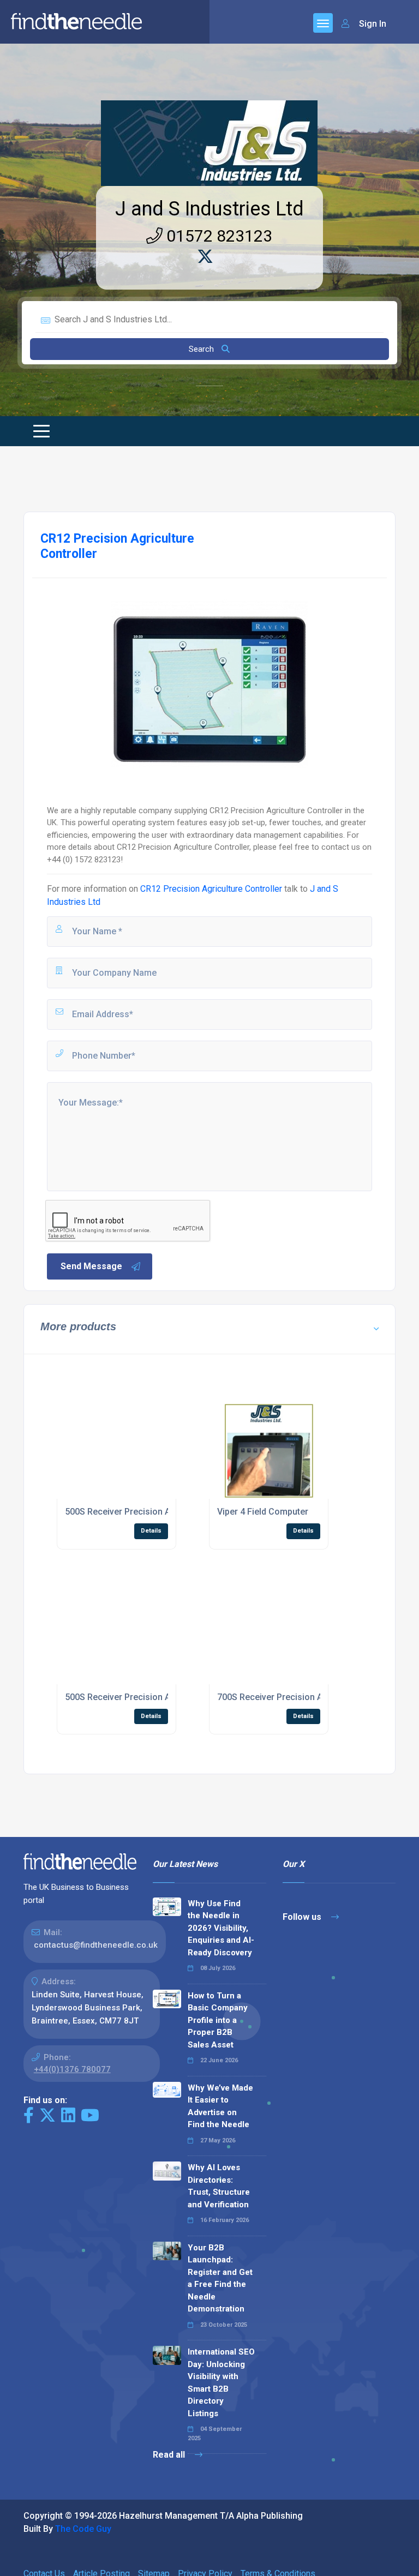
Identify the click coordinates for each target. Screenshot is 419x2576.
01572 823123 (217, 236)
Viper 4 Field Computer (263, 1512)
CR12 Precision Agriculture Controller (211, 889)
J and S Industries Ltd (209, 209)
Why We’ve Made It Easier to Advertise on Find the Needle (220, 2106)
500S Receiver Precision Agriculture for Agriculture (167, 1697)
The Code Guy (83, 2529)
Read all (170, 2455)
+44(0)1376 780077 (72, 2069)
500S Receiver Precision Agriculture (137, 1512)
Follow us (303, 1917)
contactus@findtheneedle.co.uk (96, 1945)
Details (151, 1531)
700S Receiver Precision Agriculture (289, 1697)
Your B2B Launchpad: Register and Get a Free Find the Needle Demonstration (220, 2278)
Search (202, 349)
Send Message (91, 1266)
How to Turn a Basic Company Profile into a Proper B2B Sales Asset (218, 2020)
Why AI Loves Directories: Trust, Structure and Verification (219, 2186)
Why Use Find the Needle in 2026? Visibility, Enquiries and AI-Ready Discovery (221, 1928)
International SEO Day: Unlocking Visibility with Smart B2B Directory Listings (221, 2383)
